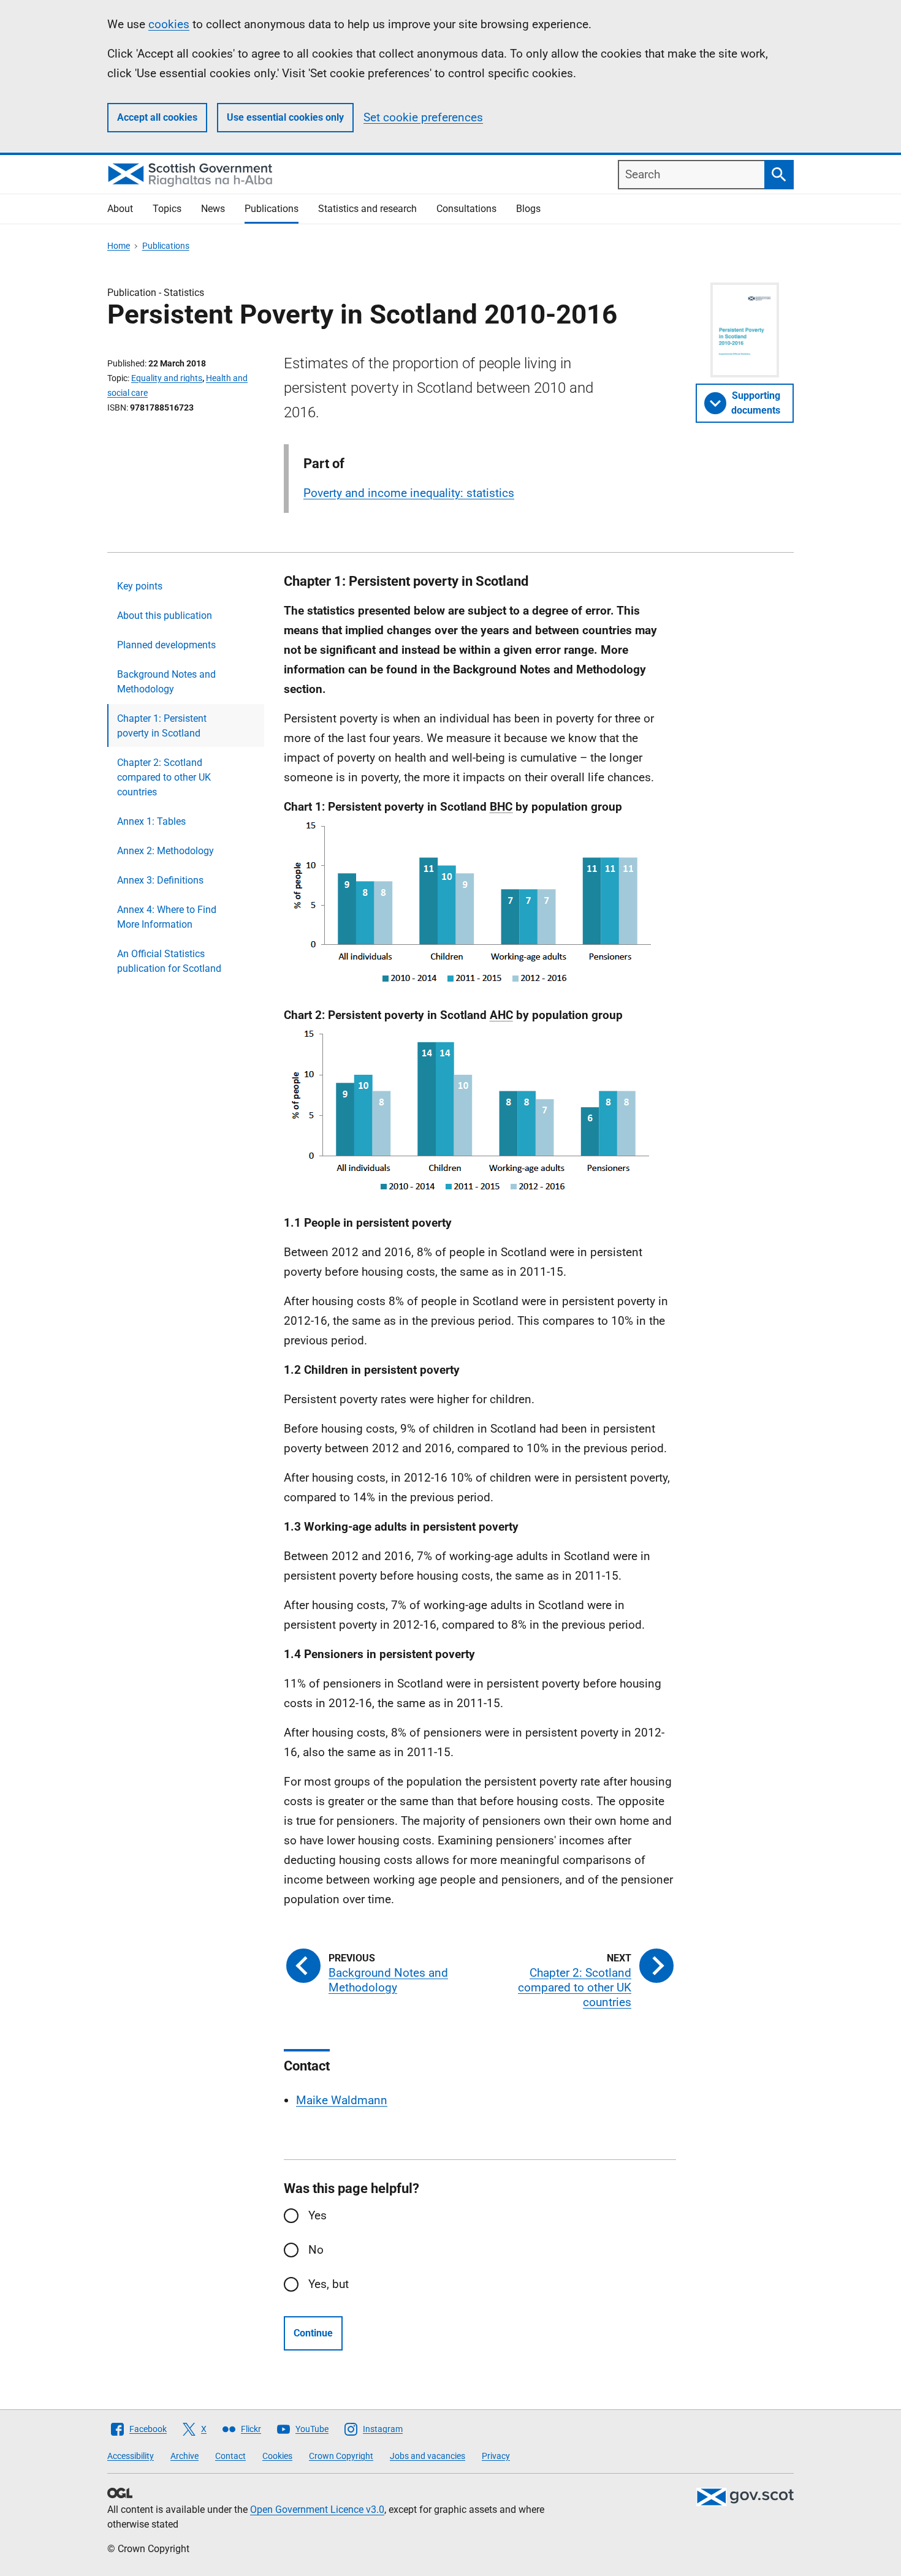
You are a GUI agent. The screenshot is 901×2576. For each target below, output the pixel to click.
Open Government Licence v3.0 (317, 2510)
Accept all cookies (157, 117)
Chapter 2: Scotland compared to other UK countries (164, 777)
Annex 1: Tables (151, 821)
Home (119, 246)
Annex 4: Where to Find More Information (167, 917)
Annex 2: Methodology (165, 851)
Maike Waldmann (342, 2100)
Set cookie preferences (423, 117)
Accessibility (131, 2456)
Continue (313, 2333)
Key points (140, 586)
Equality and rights (167, 378)
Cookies (277, 2456)
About (120, 209)
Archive (184, 2456)
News (213, 209)
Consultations (466, 209)
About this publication (165, 616)
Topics (167, 209)
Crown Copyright (341, 2456)
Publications (272, 209)
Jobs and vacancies (428, 2456)
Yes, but (329, 2284)
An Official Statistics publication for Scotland (169, 961)
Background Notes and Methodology (166, 682)
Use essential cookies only (285, 117)
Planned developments (166, 645)
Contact (230, 2456)
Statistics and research (367, 209)
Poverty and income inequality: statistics (409, 493)
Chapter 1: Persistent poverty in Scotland (162, 726)
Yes (317, 2215)
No (316, 2250)
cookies (169, 24)
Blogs (528, 209)
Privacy (496, 2456)
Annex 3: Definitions (160, 880)
